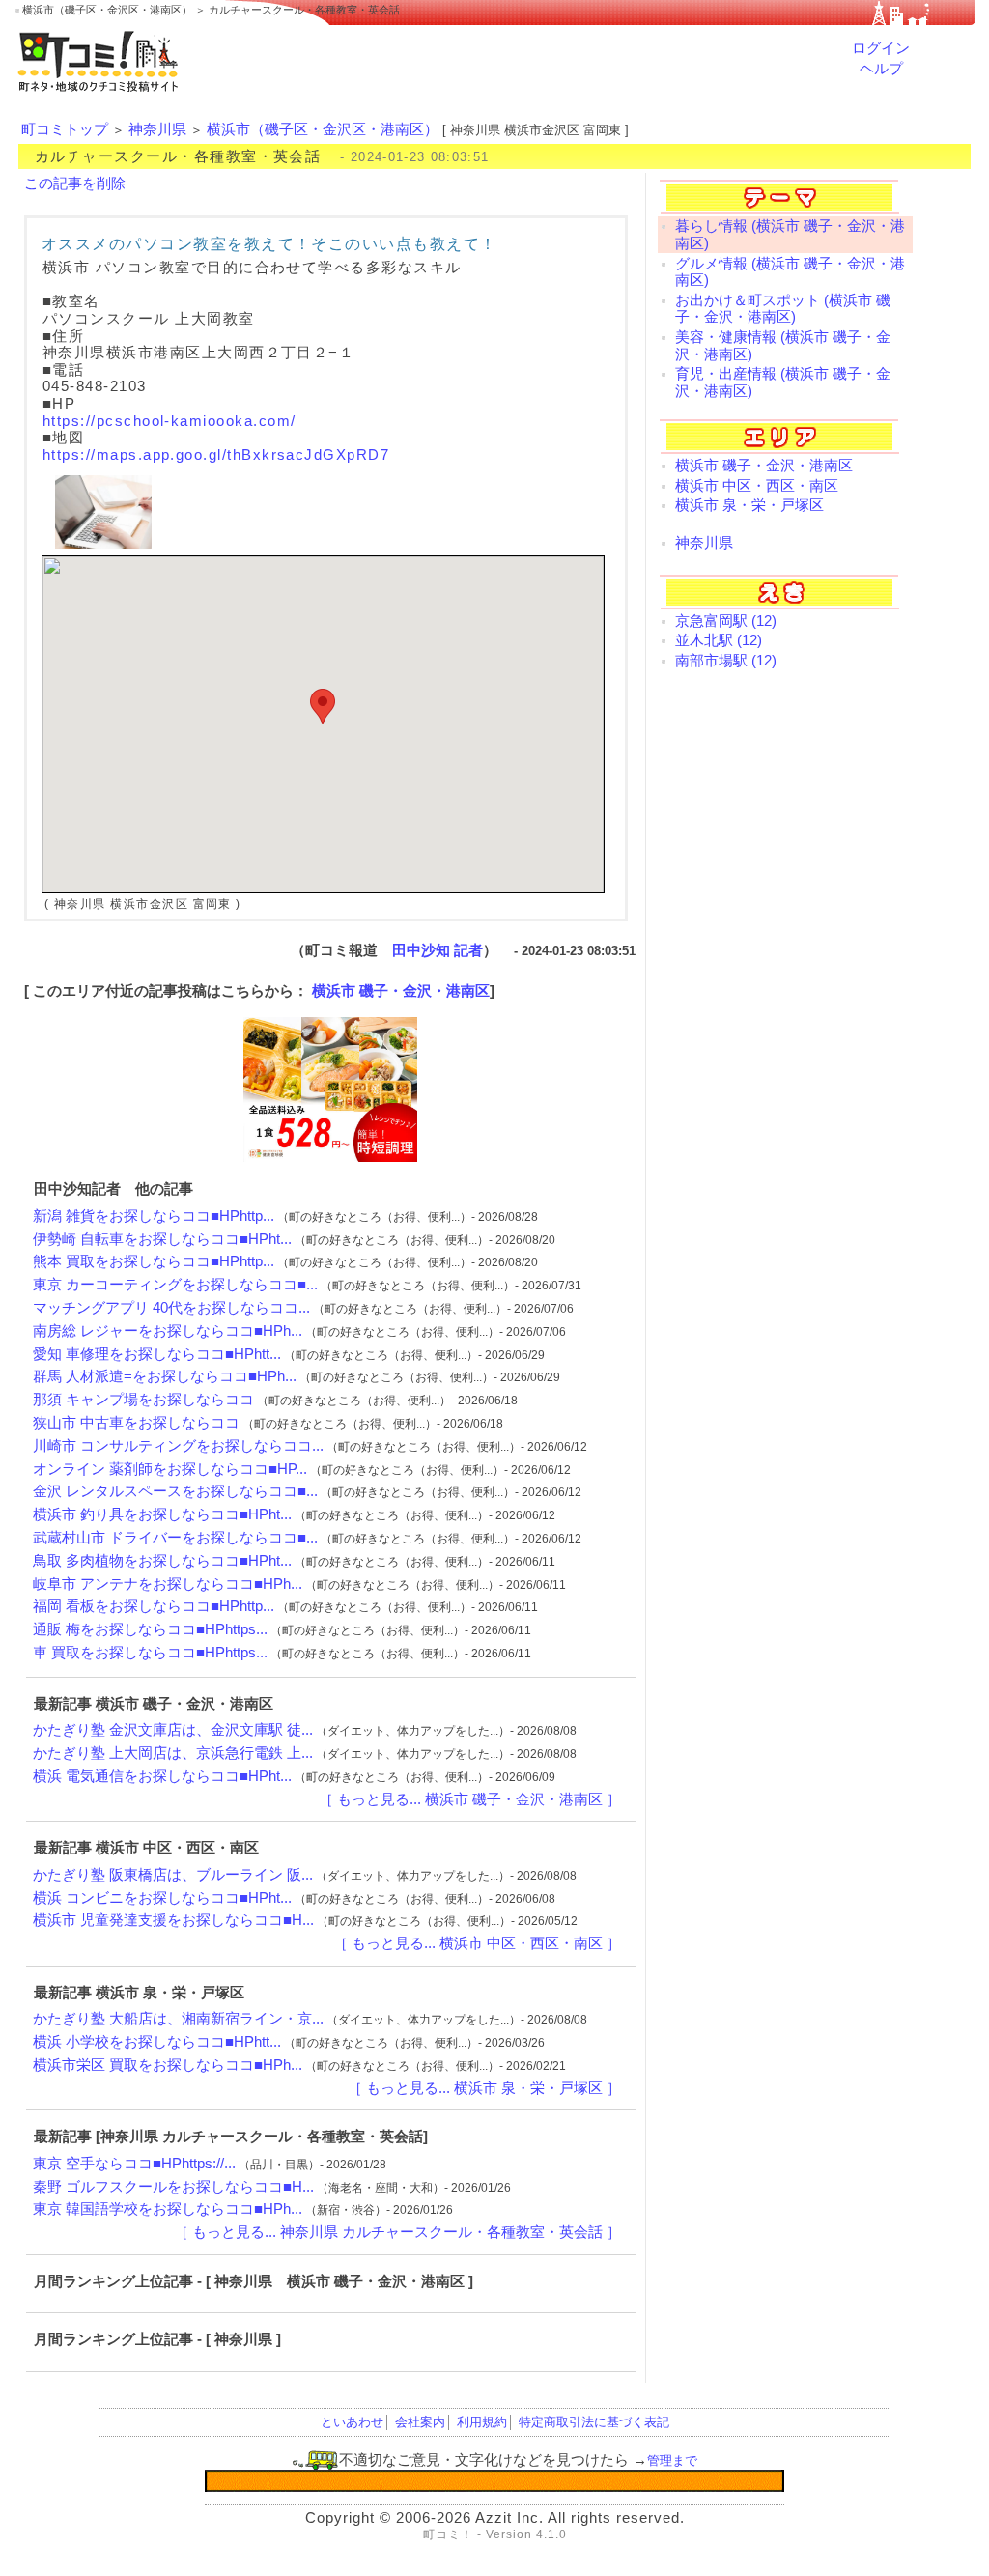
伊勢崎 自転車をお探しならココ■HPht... (162, 1239)
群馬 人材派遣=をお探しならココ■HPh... (165, 1376)
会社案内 (420, 2422)
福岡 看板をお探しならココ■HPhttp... (154, 1606)
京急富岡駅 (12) (726, 621)
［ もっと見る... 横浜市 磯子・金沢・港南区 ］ (470, 1799)
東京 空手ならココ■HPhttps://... (134, 2164)
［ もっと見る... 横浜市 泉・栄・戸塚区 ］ (484, 2088)
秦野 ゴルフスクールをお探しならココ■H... (173, 2187)
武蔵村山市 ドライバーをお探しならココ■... (175, 1538)
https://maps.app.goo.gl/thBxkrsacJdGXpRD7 (216, 455)
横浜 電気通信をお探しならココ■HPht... (162, 1776)
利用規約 (482, 2422)
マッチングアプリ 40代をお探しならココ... (171, 1308)
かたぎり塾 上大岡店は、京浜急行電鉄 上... (173, 1753)
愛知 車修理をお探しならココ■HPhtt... (157, 1354)
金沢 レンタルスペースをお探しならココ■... (175, 1491)
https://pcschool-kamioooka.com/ (169, 421)
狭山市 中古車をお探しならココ (136, 1423)
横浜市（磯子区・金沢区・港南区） (323, 129)
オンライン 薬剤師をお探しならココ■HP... (170, 1469)
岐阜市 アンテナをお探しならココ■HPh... (168, 1584)
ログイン (881, 48)
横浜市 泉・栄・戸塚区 (749, 505)
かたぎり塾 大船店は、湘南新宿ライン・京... (178, 2019)
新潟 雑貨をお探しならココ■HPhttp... (154, 1216)
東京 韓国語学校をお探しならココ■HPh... (168, 2209)
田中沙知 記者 (438, 950)
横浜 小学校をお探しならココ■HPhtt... (157, 2042)
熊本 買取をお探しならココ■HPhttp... (154, 1261)
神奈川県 (157, 129)
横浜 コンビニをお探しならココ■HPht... (162, 1898)
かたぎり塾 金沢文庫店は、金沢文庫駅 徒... (173, 1730)
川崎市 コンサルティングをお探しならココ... (178, 1446)
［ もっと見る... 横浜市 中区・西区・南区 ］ (477, 1943)
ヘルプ (881, 69)
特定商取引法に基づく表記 (594, 2422)
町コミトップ (65, 129)
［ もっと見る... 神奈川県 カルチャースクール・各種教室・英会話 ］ (397, 2232)
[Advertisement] (785, 826)
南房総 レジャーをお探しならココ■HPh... (168, 1331)
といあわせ (352, 2422)
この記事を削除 (75, 184)
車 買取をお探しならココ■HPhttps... (150, 1653)
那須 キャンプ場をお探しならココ (143, 1400)
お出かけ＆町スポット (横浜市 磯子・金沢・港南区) (783, 309)
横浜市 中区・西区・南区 (757, 486)
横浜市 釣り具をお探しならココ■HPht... (162, 1514)
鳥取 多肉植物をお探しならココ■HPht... (162, 1561)
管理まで (672, 2461)
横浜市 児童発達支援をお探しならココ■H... (173, 1920)
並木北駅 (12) (719, 640)
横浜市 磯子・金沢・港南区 (401, 991)
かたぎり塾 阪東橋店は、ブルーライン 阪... (173, 1875)
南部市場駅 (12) (726, 661)
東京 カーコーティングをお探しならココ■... (175, 1285)
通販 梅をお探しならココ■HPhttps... (150, 1629)
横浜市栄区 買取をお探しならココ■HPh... (168, 2065)
